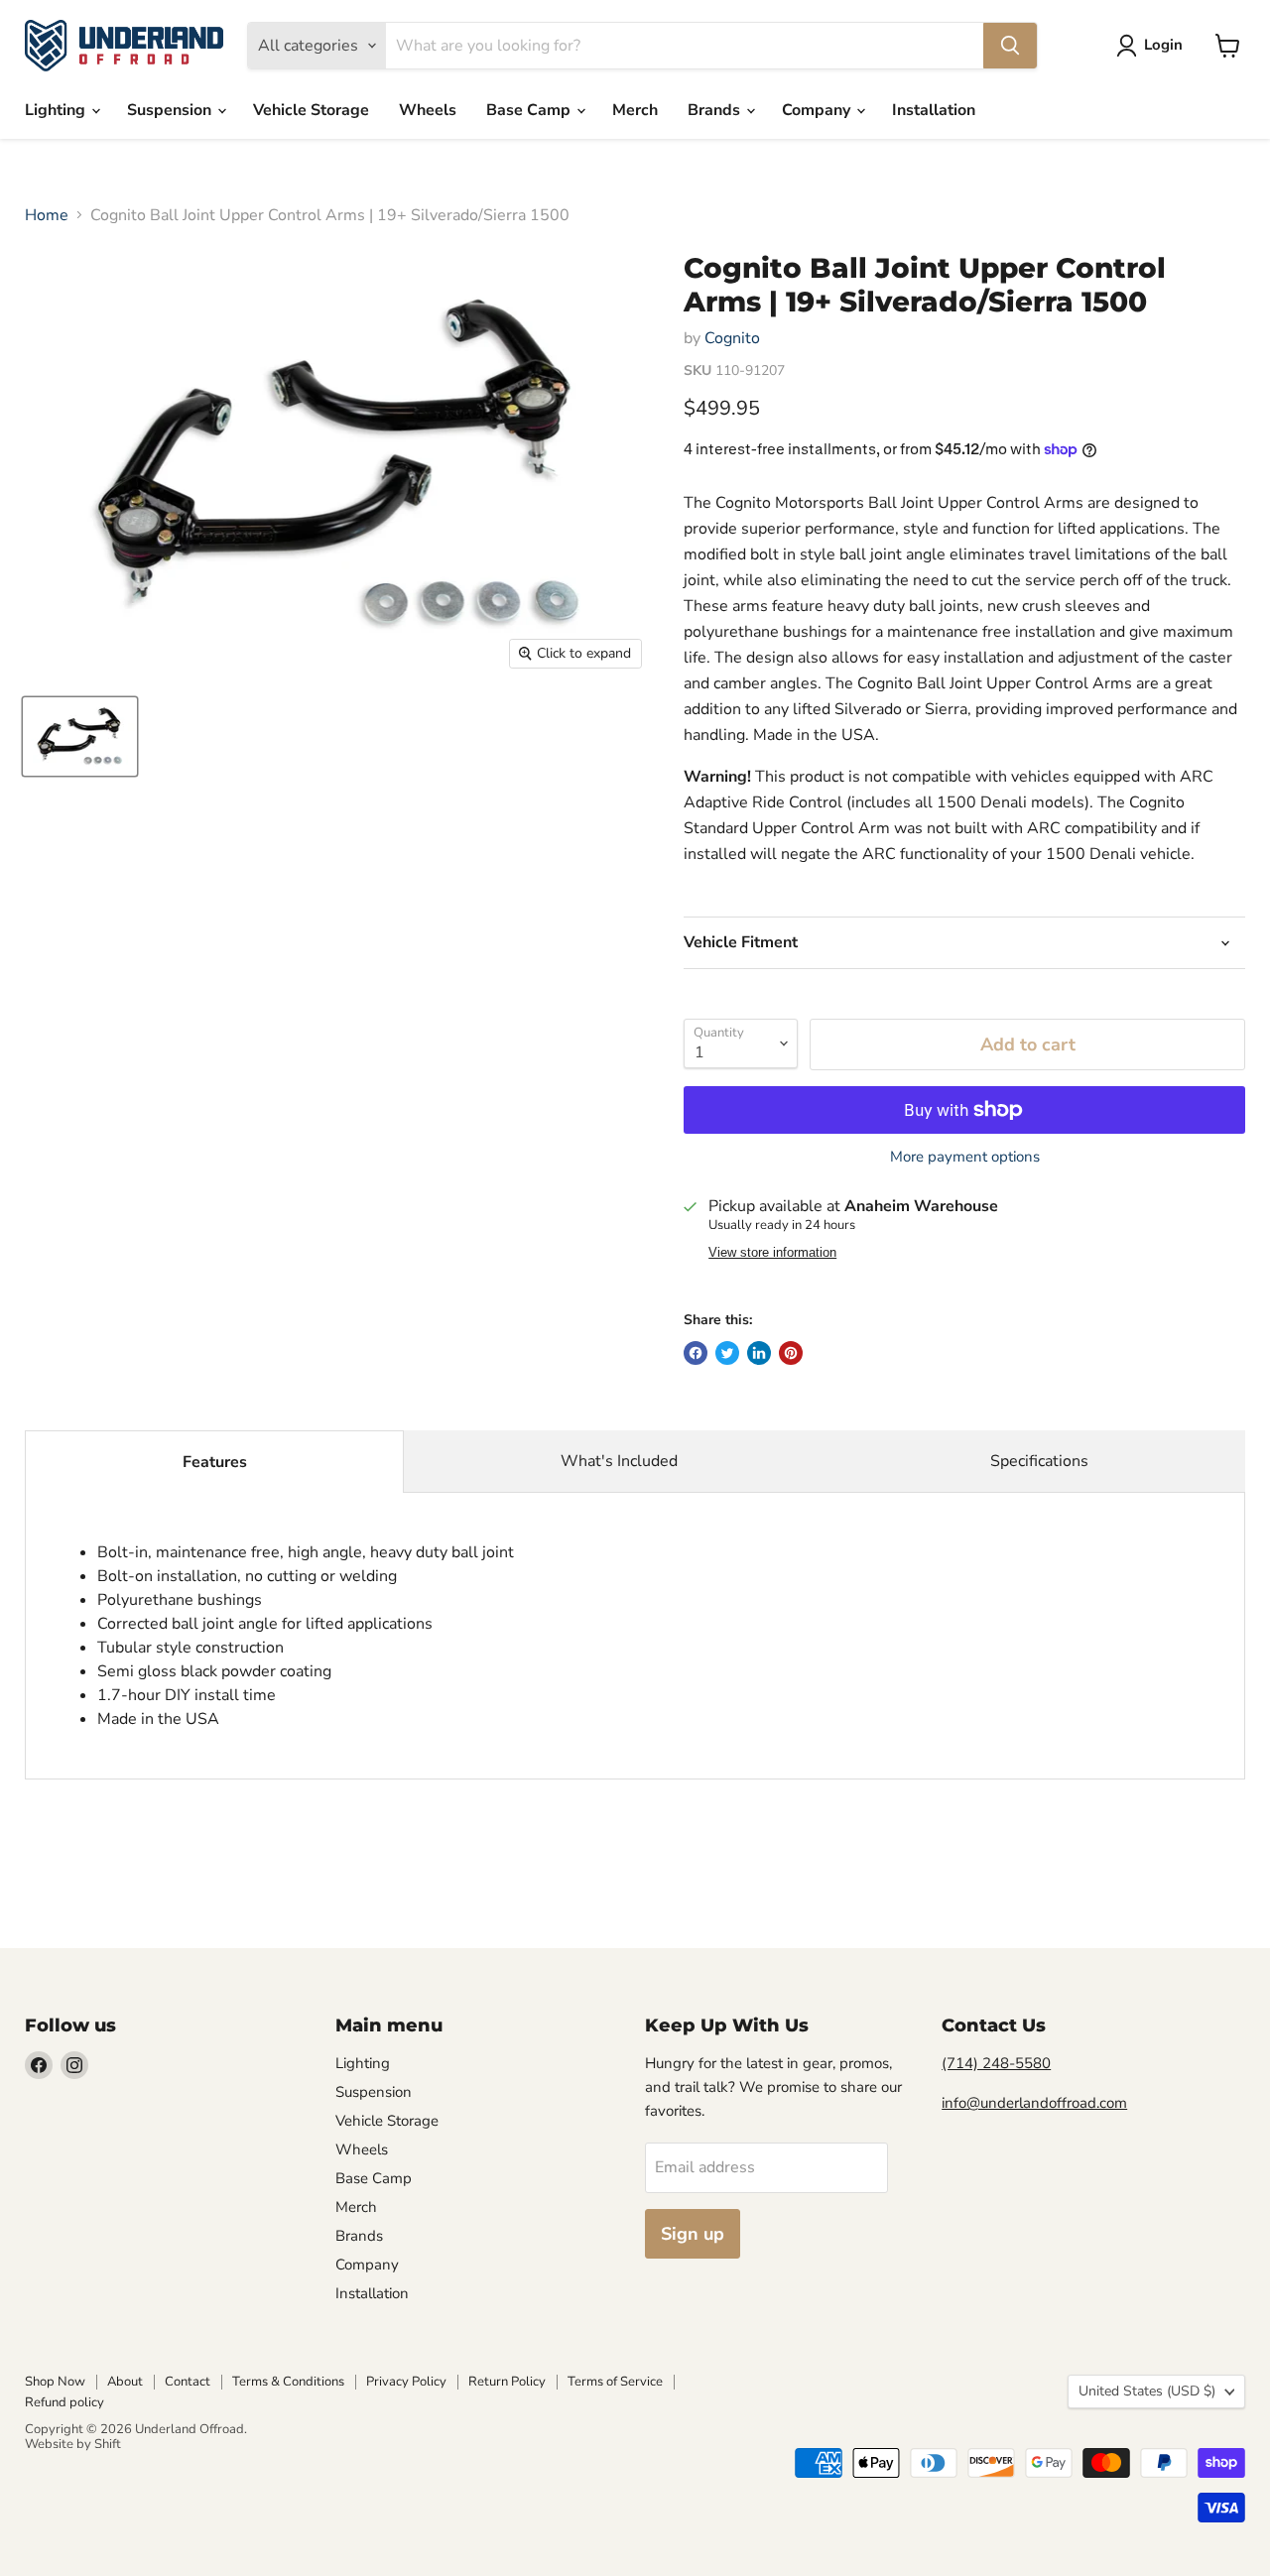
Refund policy (64, 2402)
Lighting (57, 110)
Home (47, 215)
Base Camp (530, 110)
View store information (772, 1253)
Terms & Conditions (288, 2382)
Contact (188, 2382)
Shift (108, 2444)
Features (215, 1462)
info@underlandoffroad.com (1034, 2103)
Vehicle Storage (311, 110)
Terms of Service (615, 2382)
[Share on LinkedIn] (759, 1353)
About (125, 2382)
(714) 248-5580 (996, 2063)
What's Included (619, 1461)
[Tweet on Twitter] (727, 1353)
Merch (635, 110)
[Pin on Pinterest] (791, 1353)
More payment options (965, 1157)
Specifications (1039, 1461)
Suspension (171, 110)
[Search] (1010, 46)
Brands (716, 110)
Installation (934, 110)
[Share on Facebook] (696, 1353)
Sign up (693, 2234)
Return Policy (507, 2382)
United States (1147, 2391)
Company (818, 110)
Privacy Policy (406, 2382)
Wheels (428, 110)
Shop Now (55, 2382)
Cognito (732, 338)
